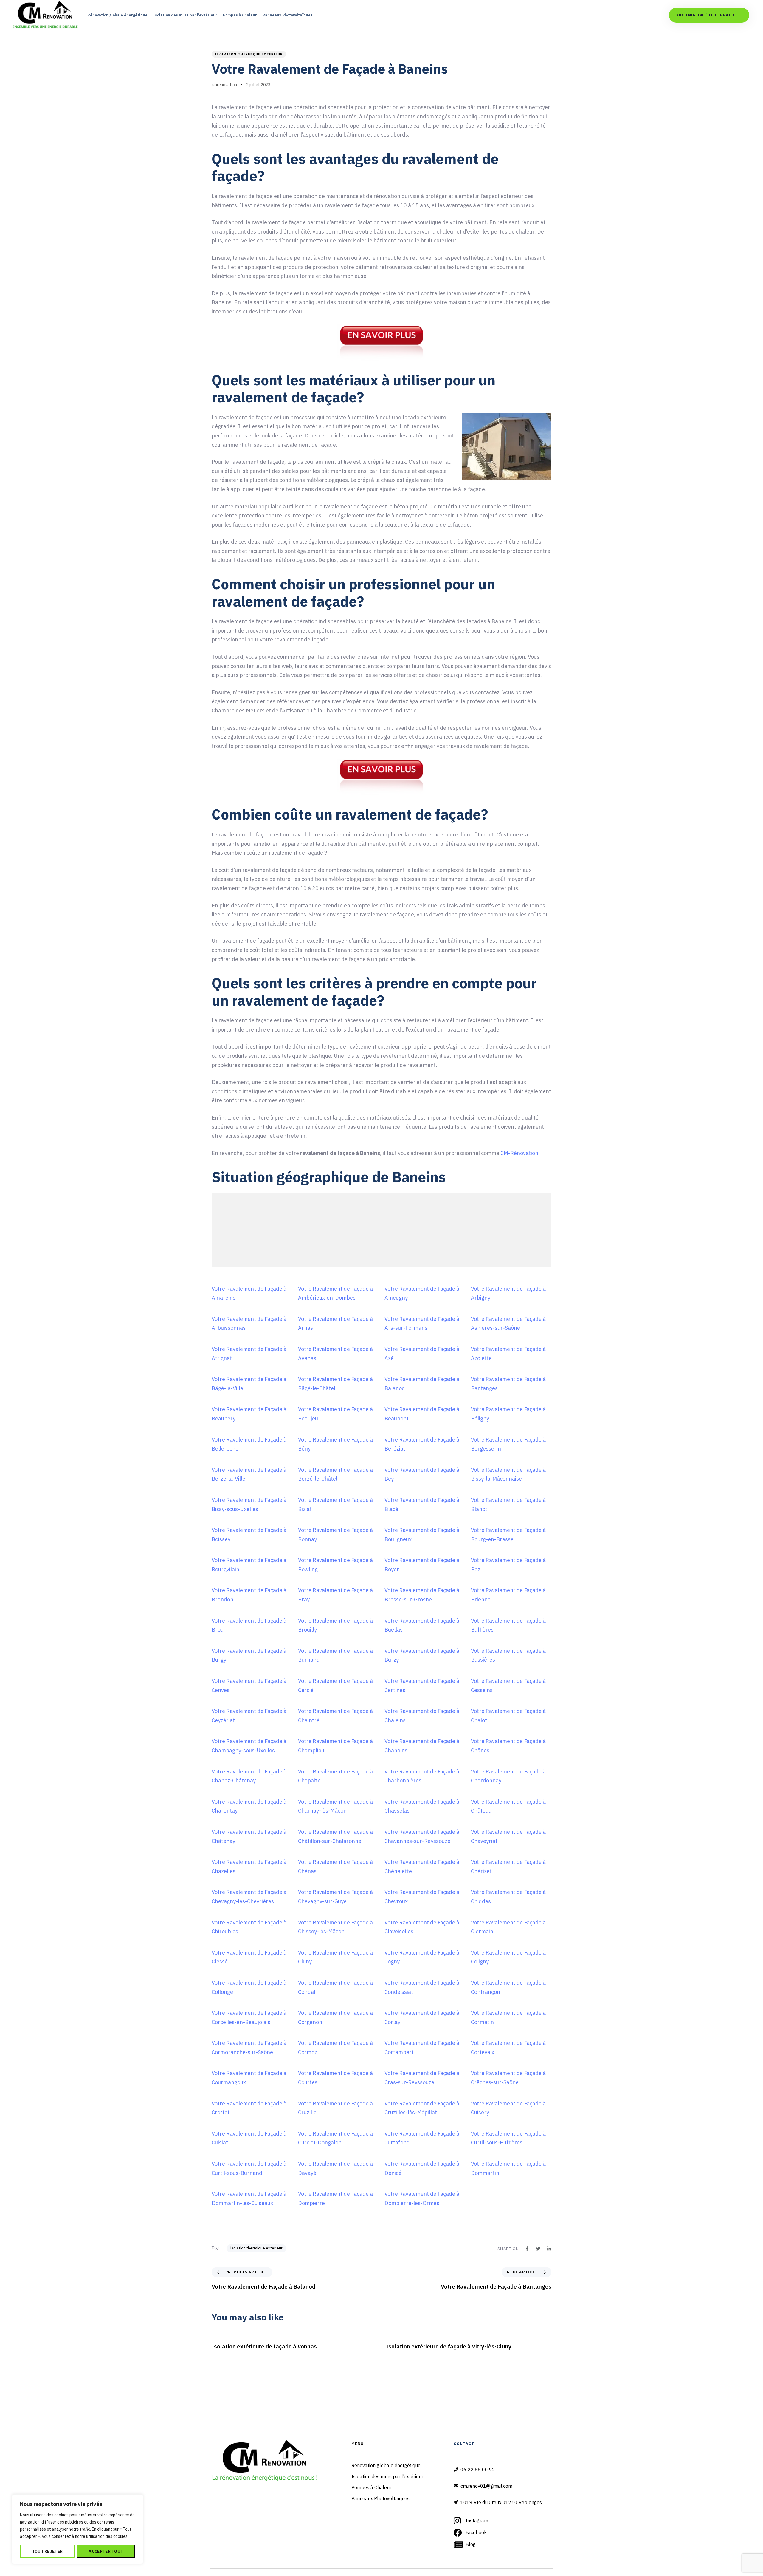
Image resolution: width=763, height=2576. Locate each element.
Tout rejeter (47, 2551)
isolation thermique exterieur (249, 54)
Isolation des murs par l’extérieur (185, 15)
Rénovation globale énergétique (117, 15)
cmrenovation (224, 85)
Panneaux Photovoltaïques (288, 15)
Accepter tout (106, 2551)
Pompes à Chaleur (240, 15)
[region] (77, 2529)
